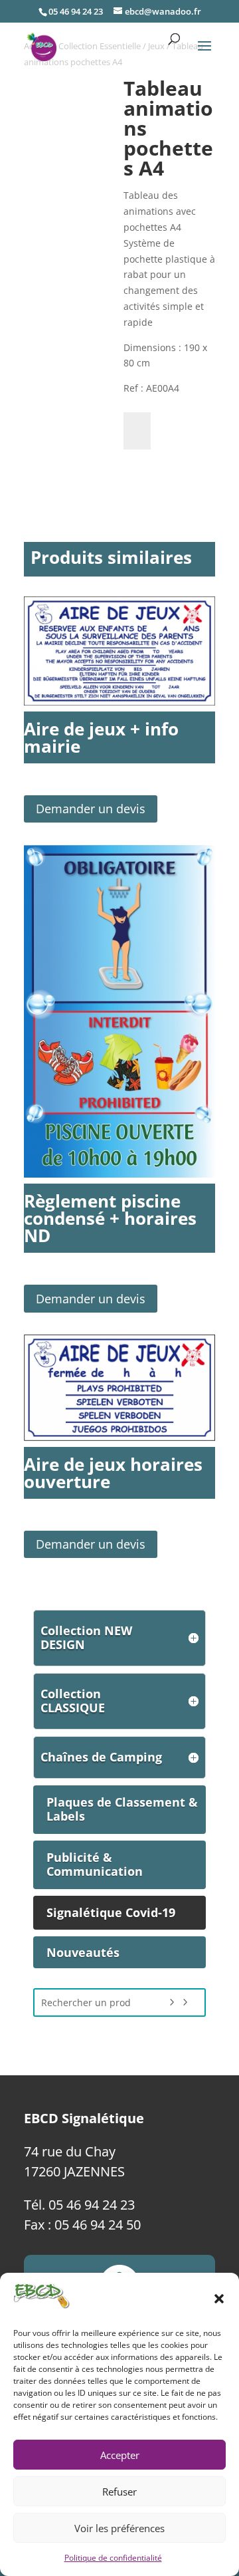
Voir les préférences (119, 2528)
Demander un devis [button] (91, 809)
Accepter (120, 2455)
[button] (219, 2299)
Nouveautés (83, 1952)
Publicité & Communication (95, 1865)
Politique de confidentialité (113, 2558)
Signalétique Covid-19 (111, 1912)
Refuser (119, 2492)
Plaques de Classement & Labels (122, 1809)
